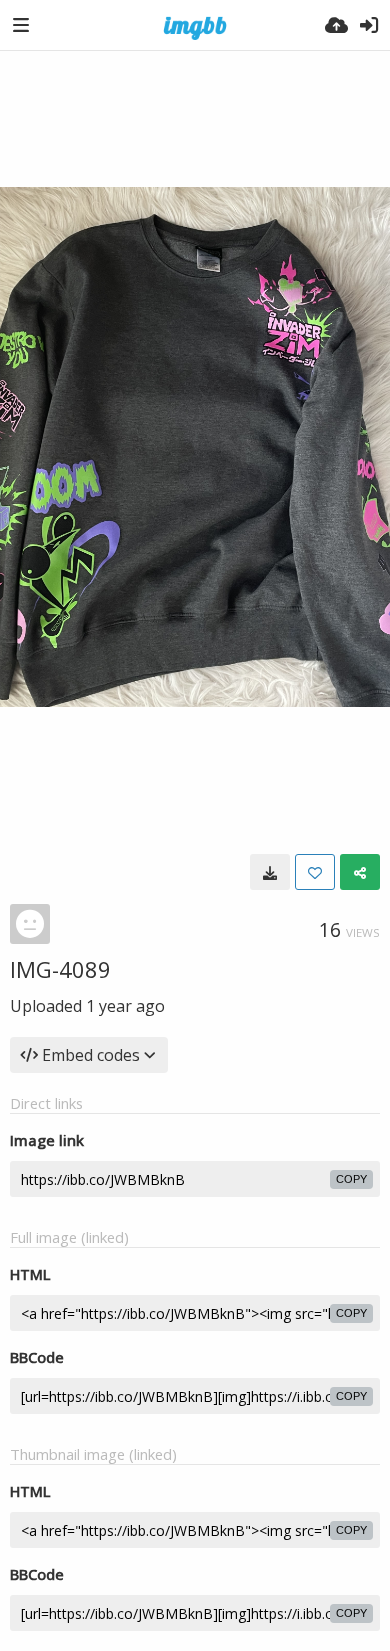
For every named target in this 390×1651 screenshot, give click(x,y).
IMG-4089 (60, 969)
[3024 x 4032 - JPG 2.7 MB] (270, 872)
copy (351, 1179)
